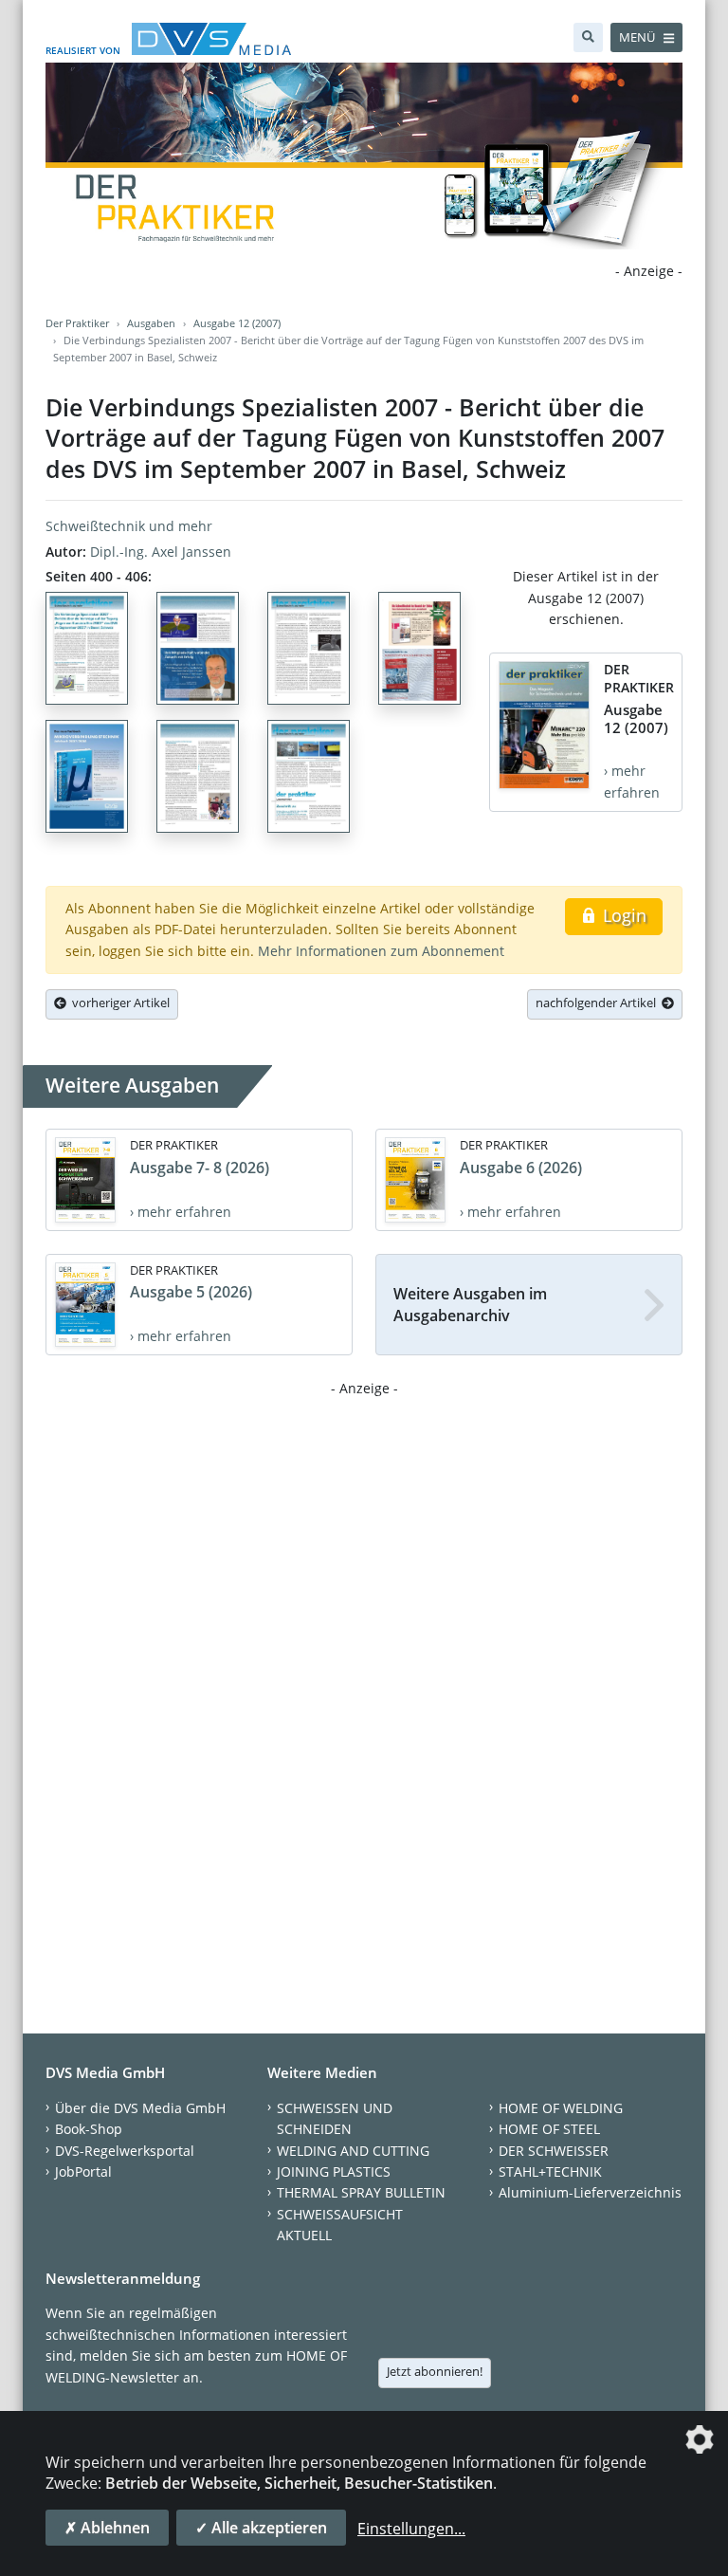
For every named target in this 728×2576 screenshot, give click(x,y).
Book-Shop (89, 2129)
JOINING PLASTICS (334, 2171)
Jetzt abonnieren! (435, 2371)
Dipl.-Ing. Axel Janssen (161, 552)
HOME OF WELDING (561, 2108)
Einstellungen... (411, 2529)
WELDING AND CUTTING (353, 2151)
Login (622, 915)
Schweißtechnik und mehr (129, 526)
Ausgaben (151, 323)
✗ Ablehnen (107, 2528)
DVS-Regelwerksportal (125, 2151)
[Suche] (588, 37)
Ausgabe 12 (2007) (237, 323)
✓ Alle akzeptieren (261, 2528)
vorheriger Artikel (118, 1003)
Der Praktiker (77, 323)
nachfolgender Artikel (599, 1003)
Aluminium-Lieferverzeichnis (590, 2192)
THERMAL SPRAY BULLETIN (361, 2192)
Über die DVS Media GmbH (140, 2108)
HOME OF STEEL (549, 2129)
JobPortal (83, 2171)
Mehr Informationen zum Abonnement (381, 951)
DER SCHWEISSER (554, 2151)
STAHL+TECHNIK (550, 2171)
